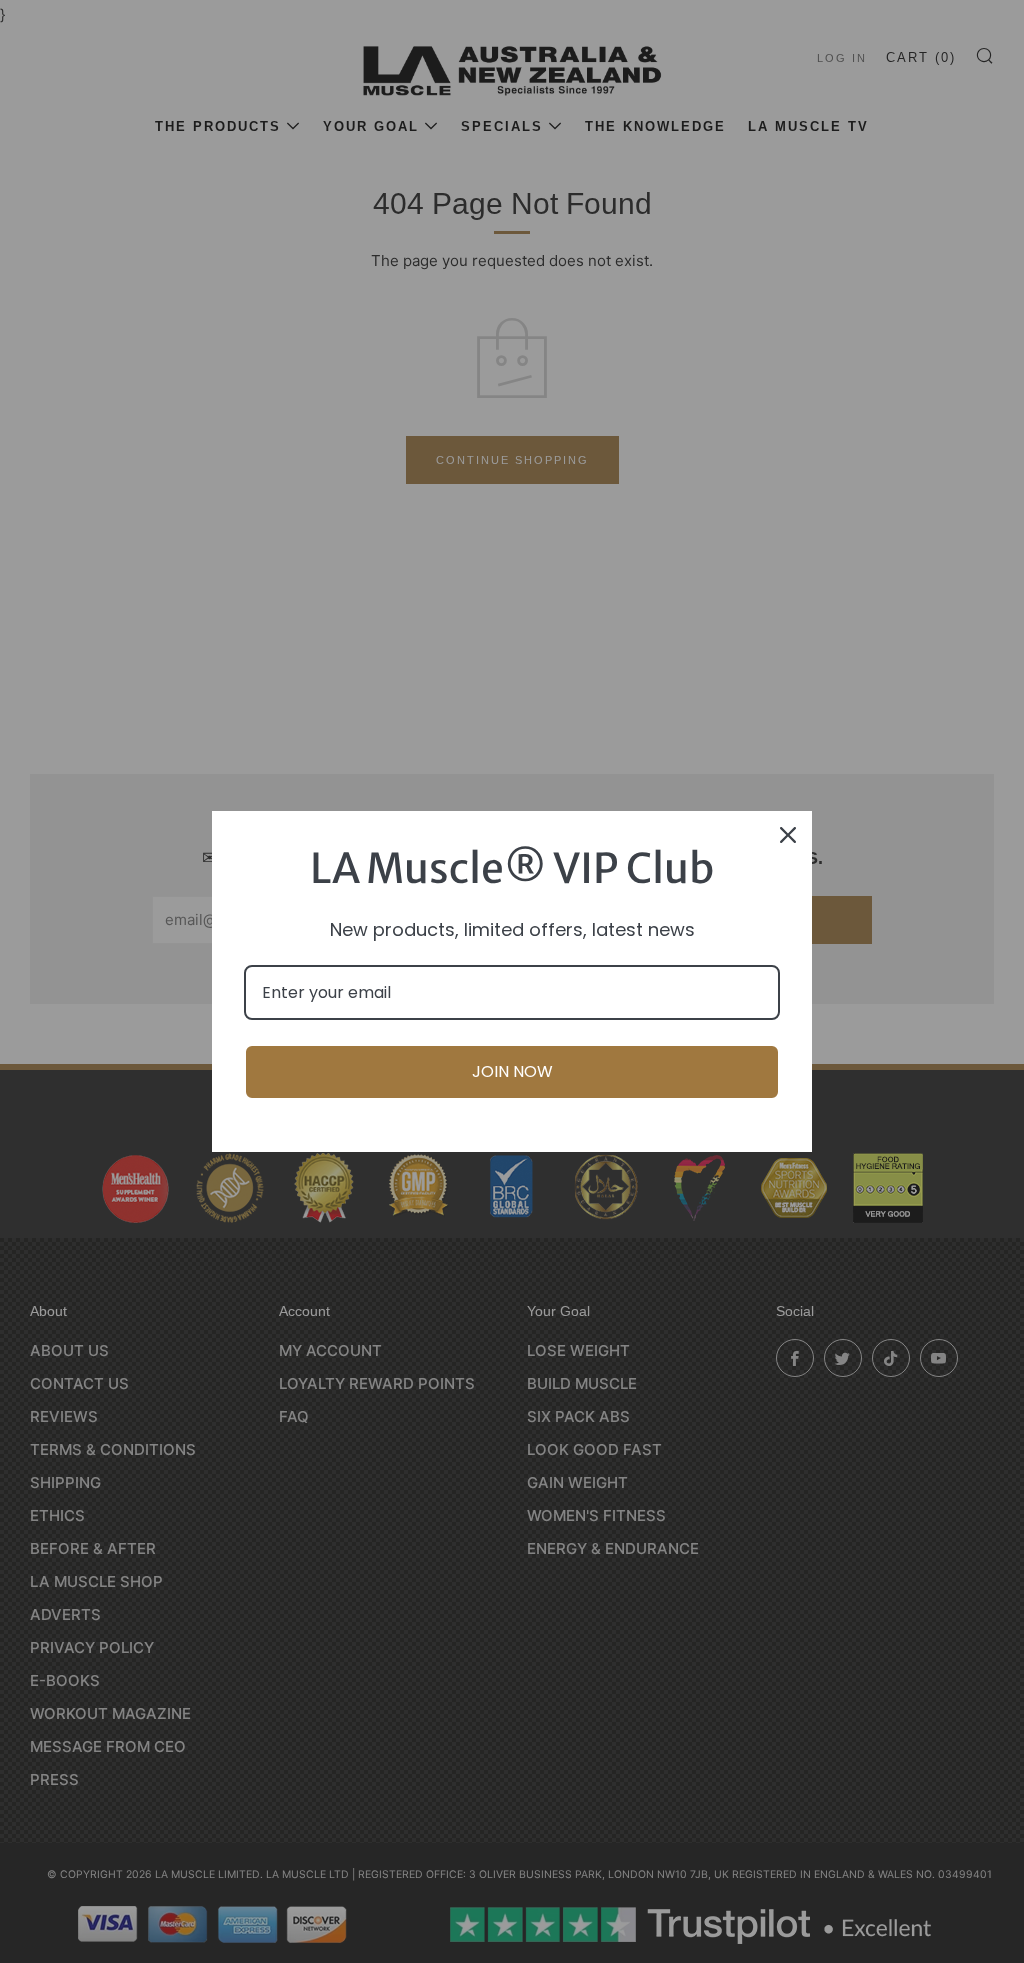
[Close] (788, 835)
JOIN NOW (512, 1071)
